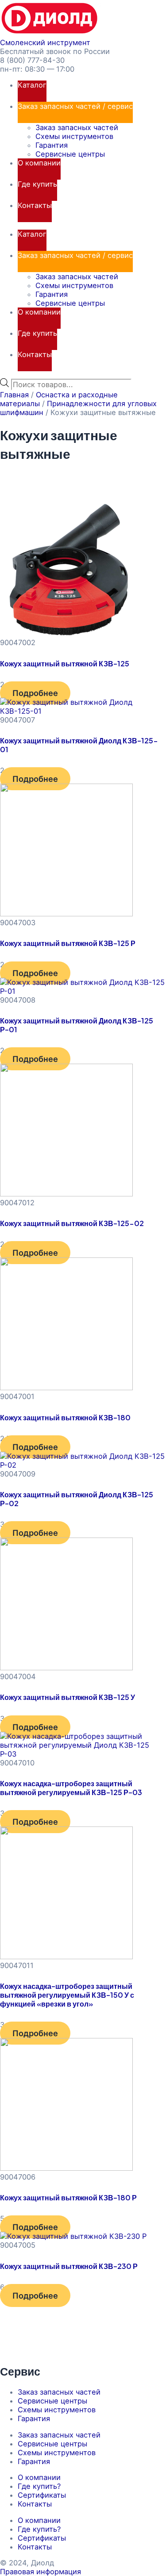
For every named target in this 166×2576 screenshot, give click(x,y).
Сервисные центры (70, 154)
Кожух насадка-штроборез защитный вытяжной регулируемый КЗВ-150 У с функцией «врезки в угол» (67, 1995)
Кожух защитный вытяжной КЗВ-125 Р (68, 943)
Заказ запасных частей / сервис (75, 106)
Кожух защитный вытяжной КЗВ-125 (65, 663)
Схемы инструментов (74, 136)
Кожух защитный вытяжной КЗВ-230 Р (69, 2266)
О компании (39, 163)
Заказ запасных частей (77, 127)
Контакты (35, 205)
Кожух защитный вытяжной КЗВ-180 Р (68, 2197)
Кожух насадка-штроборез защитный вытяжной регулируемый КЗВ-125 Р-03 (71, 1788)
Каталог (32, 85)
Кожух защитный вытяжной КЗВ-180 (65, 1417)
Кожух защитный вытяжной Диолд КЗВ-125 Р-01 (77, 1025)
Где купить (37, 184)
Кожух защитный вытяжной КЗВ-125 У (68, 1697)
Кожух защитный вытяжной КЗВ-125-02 (72, 1223)
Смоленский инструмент (45, 42)
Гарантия (52, 145)
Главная (14, 395)
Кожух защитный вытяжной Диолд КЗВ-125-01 (79, 745)
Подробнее (35, 693)
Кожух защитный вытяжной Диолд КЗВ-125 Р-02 (77, 1499)
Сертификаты (42, 2495)
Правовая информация (41, 2572)
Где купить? (39, 2486)
